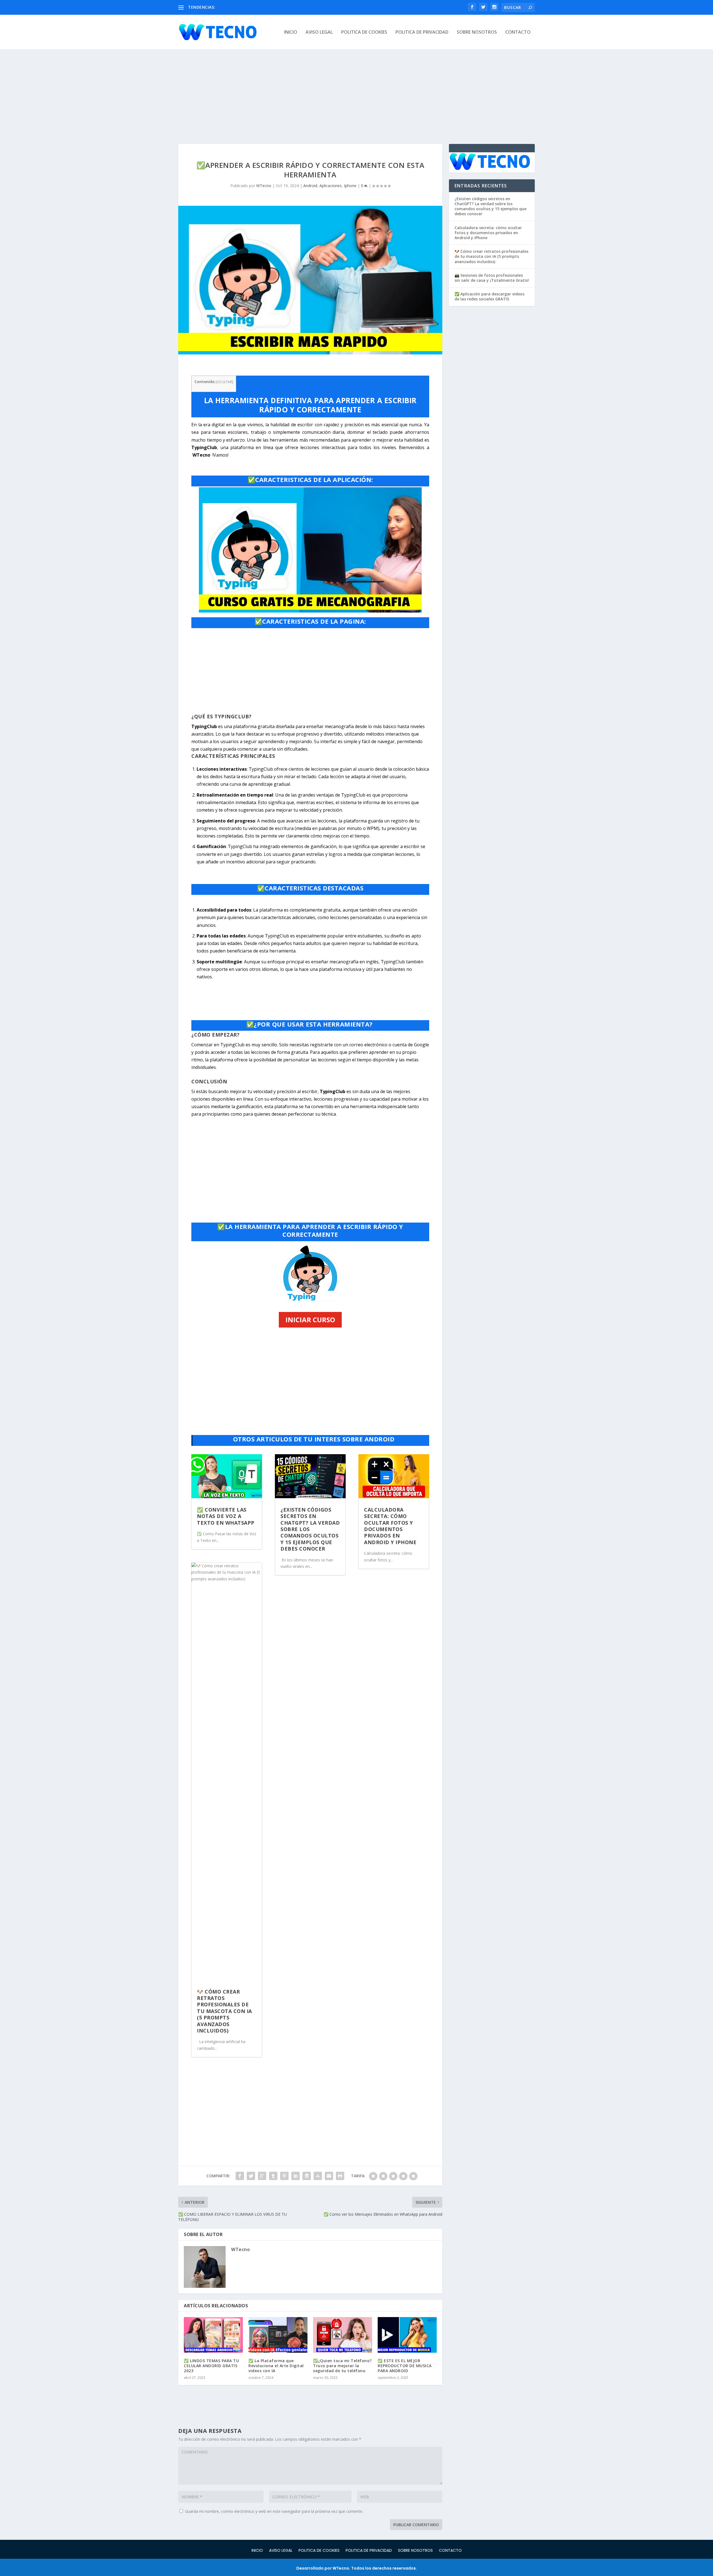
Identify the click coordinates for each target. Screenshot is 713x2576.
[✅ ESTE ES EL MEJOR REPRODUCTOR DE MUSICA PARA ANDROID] (407, 2335)
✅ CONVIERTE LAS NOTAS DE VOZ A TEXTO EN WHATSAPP (226, 1516)
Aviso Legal (319, 32)
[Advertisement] (356, 91)
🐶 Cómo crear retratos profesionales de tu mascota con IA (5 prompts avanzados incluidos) (224, 2011)
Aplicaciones (331, 186)
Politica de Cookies (364, 32)
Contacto (518, 32)
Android (310, 186)
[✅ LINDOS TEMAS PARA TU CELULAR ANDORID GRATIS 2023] (213, 2335)
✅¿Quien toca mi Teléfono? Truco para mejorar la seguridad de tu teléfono (342, 2366)
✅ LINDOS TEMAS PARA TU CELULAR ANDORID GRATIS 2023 (211, 2366)
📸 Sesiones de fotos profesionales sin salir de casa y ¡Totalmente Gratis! (492, 278)
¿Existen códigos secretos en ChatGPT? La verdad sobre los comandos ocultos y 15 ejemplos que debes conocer (490, 206)
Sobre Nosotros (477, 32)
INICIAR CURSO (310, 1320)
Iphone (350, 186)
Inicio (291, 32)
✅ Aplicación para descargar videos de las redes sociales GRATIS (489, 296)
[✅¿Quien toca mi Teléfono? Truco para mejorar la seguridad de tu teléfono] (343, 2335)
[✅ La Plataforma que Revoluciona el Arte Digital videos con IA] (278, 2335)
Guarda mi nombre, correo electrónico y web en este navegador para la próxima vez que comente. (274, 2511)
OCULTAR (224, 382)
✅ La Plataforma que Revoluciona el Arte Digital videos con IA (276, 2366)
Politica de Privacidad (422, 32)
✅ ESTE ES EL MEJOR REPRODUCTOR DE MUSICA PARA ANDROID (405, 2366)
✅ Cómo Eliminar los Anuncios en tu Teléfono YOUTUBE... (270, 7)
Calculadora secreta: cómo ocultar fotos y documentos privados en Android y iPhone (390, 1526)
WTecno (264, 186)
